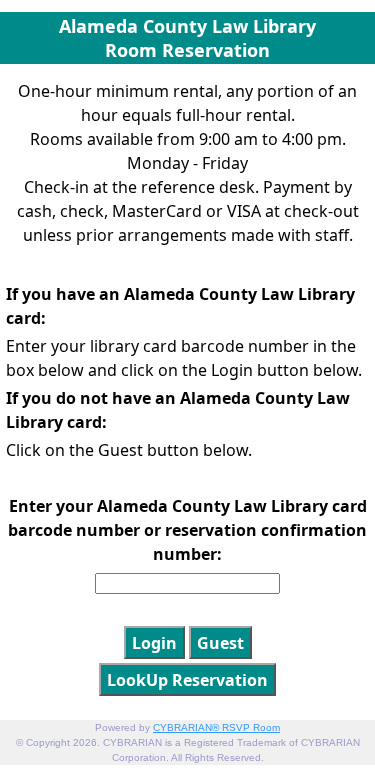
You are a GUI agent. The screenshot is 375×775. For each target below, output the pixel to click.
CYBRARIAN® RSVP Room (216, 727)
